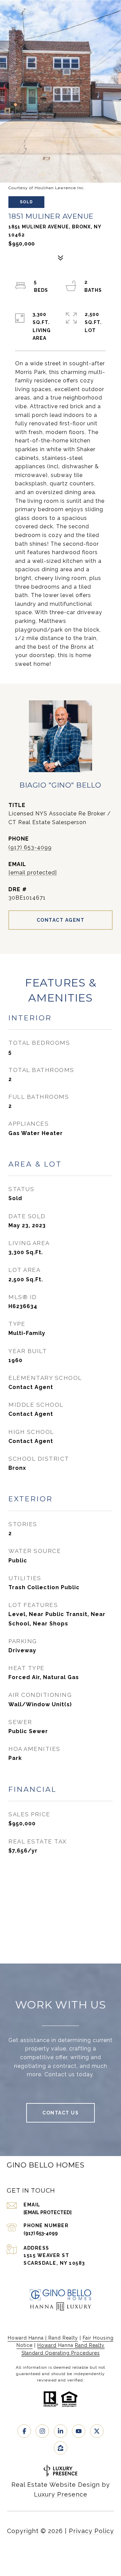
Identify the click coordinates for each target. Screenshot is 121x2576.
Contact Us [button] (61, 2113)
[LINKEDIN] (61, 2431)
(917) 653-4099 (30, 847)
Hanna (66, 2345)
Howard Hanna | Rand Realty (43, 2338)
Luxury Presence (61, 2494)
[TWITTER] (97, 2431)
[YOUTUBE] (79, 2431)
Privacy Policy (91, 2531)
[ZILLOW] (61, 2448)
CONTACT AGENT (61, 920)
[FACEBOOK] (24, 2431)
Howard (47, 2345)
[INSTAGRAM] (42, 2431)
